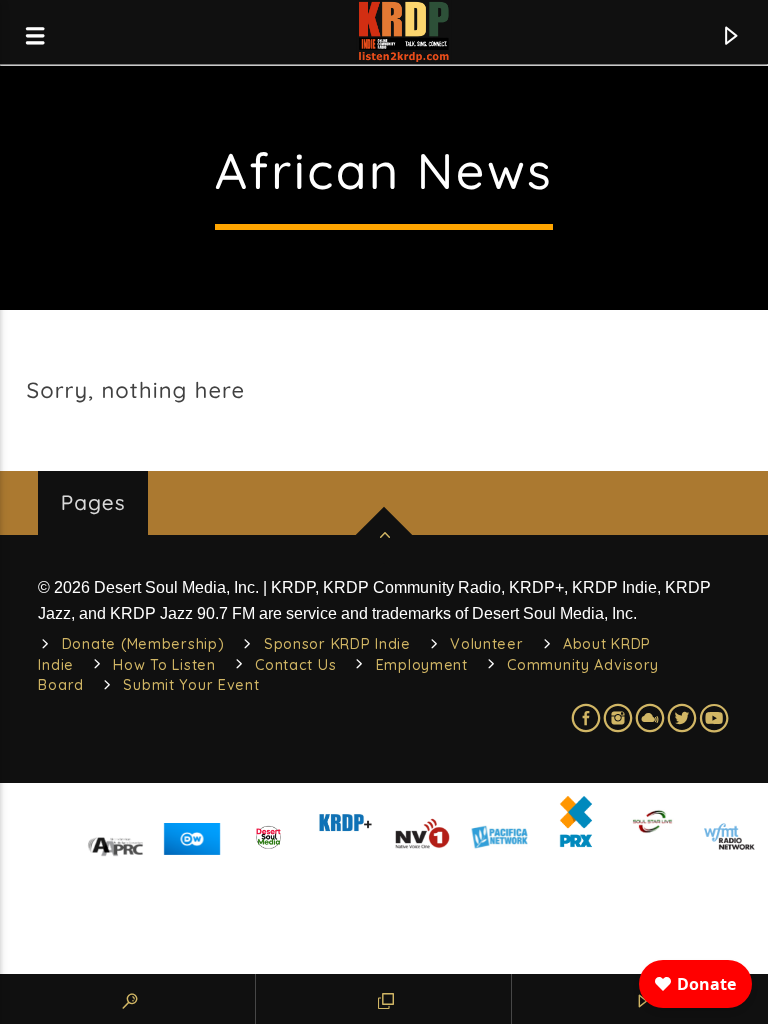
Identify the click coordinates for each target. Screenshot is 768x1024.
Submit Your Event (191, 685)
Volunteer (486, 644)
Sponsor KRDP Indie (337, 644)
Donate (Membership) (143, 644)
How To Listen (164, 665)
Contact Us (295, 665)
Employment (422, 665)
